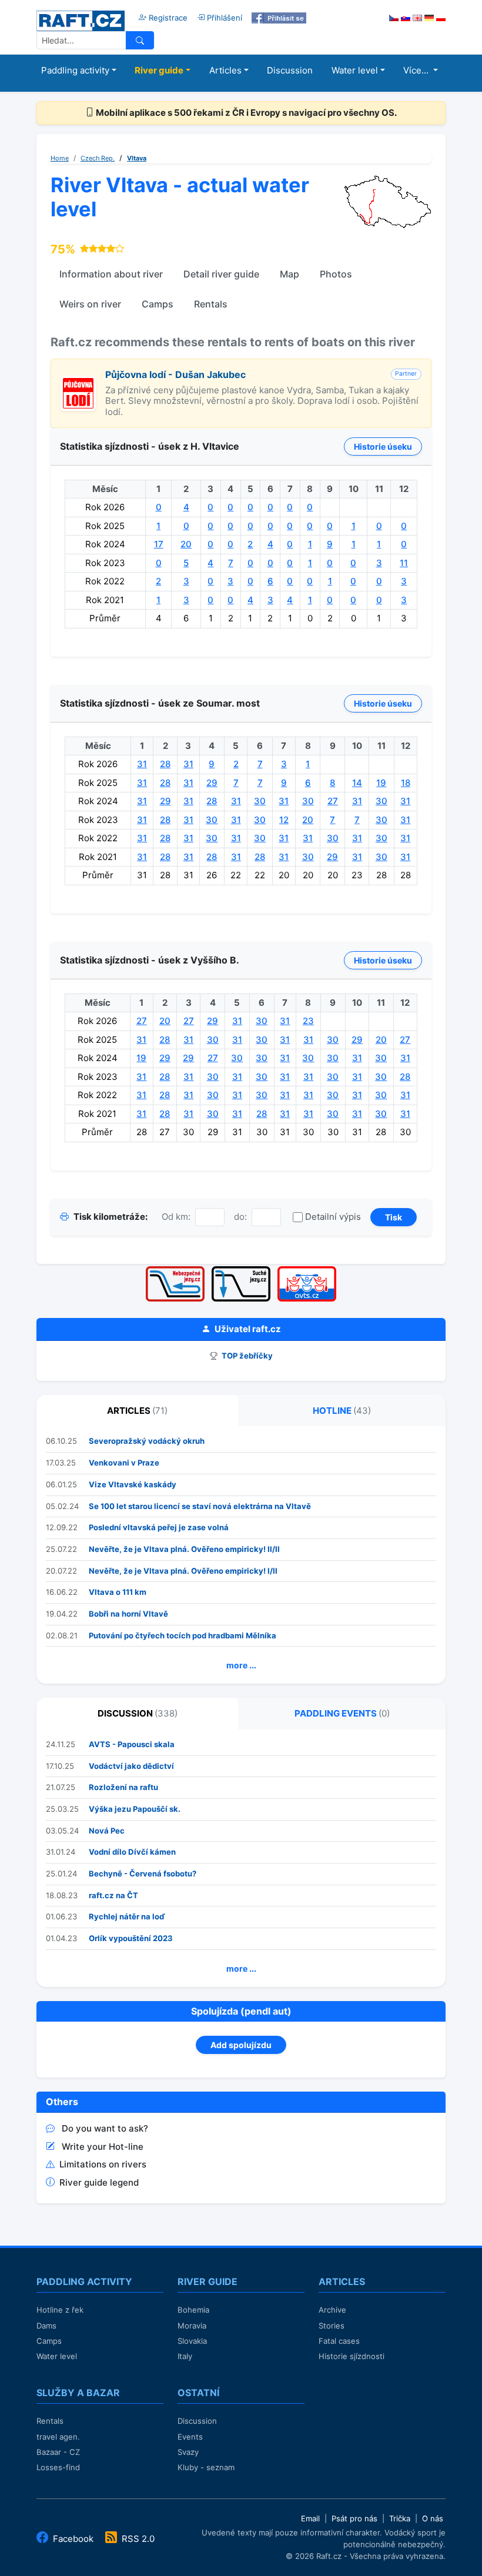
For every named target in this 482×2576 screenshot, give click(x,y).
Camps (158, 304)
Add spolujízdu (241, 2045)
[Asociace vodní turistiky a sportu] (307, 1270)
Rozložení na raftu (123, 1787)
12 (284, 820)
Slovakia (192, 2341)
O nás (433, 2518)
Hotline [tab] (342, 1411)
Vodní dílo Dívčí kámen (132, 1852)
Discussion (290, 70)
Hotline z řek (60, 2310)
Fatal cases (339, 2341)
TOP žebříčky (246, 1356)
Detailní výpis (333, 1217)
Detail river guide (221, 274)
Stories (332, 2326)
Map (289, 274)
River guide (159, 70)
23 (308, 1021)
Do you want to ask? (105, 2128)
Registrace (167, 18)
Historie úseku (383, 446)
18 (406, 783)
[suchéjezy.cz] (241, 1270)
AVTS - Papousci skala (132, 1744)
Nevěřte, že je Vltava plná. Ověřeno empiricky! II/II (184, 1549)
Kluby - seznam (206, 2467)
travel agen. (58, 2437)
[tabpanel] (241, 1555)
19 (381, 783)
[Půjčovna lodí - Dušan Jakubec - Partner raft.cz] (78, 382)
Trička (400, 2518)
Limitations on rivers (103, 2164)
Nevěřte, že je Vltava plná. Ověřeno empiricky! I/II (183, 1571)
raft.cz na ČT (113, 1895)
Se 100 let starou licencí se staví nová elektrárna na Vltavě (200, 1506)
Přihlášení (223, 18)
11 (404, 563)
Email (310, 2518)
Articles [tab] (137, 1411)
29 (212, 783)
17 (159, 544)
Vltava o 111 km (118, 1592)
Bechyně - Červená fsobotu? (143, 1874)
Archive (332, 2310)
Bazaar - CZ (58, 2452)
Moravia (192, 2326)
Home (60, 158)
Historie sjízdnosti (352, 2356)
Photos (336, 274)
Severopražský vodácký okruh (147, 1441)
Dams (46, 2326)
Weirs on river (90, 304)
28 (165, 764)
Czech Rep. (98, 158)
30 (260, 801)
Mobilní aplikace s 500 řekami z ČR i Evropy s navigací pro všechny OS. (245, 113)
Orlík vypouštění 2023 (131, 1938)
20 (186, 544)
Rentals (211, 304)
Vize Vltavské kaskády (133, 1484)
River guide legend (99, 2182)
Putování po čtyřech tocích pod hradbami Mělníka (183, 1635)
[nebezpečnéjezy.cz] (175, 1270)
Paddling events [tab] (342, 1713)
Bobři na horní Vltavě (128, 1614)
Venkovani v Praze (124, 1463)
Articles (225, 70)
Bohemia (193, 2310)
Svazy (188, 2452)
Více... (417, 70)
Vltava (137, 158)
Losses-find (58, 2467)
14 (357, 783)
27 (333, 801)
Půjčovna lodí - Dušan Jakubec (175, 374)
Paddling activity (75, 70)
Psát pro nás (354, 2518)
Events (190, 2437)
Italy (185, 2356)
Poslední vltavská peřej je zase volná (159, 1527)
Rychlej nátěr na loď (127, 1916)
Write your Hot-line (103, 2147)
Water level (355, 70)
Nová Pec (107, 1831)
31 (142, 764)
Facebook (73, 2539)
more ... (241, 1665)
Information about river (111, 274)
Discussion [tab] (138, 1713)
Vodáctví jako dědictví (131, 1766)
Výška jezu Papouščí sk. (135, 1809)
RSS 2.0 (137, 2539)
